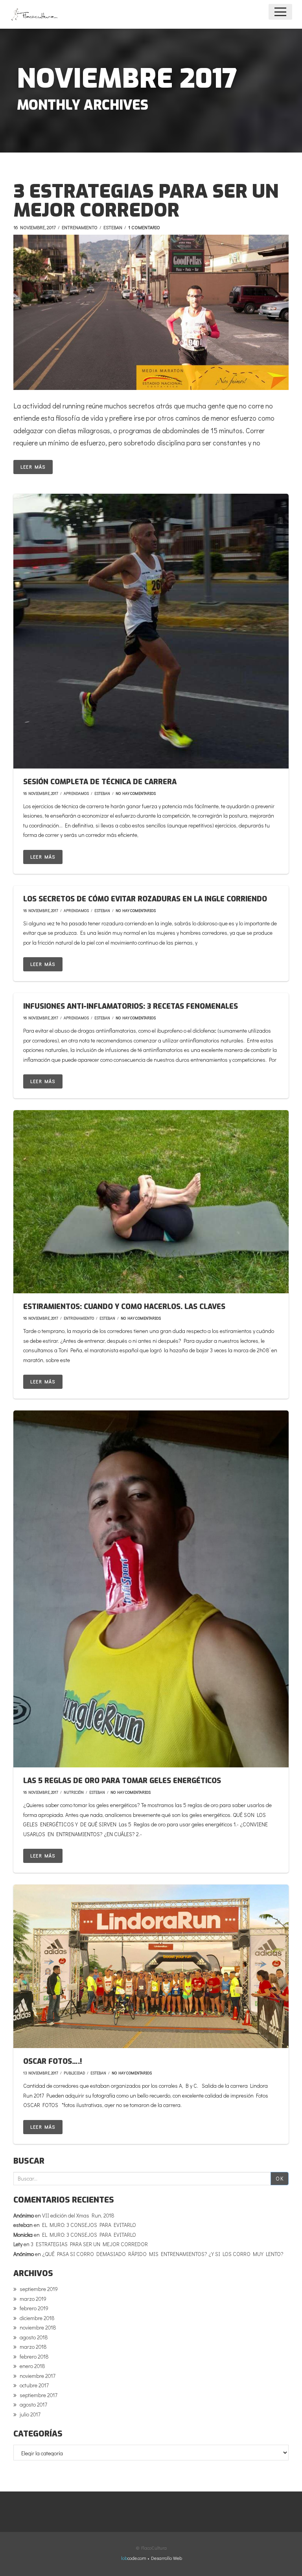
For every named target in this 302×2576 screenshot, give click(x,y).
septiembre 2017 (39, 2395)
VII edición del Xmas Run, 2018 (78, 2215)
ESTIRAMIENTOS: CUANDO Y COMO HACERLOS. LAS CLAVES (124, 1307)
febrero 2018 (34, 2356)
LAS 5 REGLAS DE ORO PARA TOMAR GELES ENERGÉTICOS (122, 1781)
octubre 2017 (34, 2385)
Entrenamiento (80, 227)
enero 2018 (32, 2366)
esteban (113, 227)
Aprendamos (76, 793)
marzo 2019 (33, 2299)
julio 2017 (30, 2414)
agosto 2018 (34, 2337)
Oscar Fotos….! (52, 2061)
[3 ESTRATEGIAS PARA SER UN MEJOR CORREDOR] (151, 313)
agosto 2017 (33, 2404)
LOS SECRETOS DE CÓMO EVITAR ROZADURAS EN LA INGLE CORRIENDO (145, 899)
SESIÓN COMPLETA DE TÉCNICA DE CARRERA (100, 782)
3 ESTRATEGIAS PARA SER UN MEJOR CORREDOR (146, 201)
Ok (280, 2178)
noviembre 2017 (38, 2376)
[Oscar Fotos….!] (151, 1966)
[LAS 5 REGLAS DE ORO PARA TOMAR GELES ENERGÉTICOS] (151, 1589)
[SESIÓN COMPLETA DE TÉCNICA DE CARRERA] (151, 631)
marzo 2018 (33, 2347)
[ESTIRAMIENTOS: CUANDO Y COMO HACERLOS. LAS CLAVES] (151, 1202)
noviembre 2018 (38, 2327)
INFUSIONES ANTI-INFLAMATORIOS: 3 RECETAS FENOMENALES (131, 1006)
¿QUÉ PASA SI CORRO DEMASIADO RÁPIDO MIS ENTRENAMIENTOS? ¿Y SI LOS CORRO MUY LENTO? (163, 2254)
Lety (18, 2244)
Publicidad (74, 2073)
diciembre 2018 (37, 2318)
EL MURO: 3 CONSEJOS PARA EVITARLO (89, 2225)
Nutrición (74, 1792)
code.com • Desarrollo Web (152, 2558)
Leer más (33, 467)
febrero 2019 (34, 2308)
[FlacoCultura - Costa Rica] (35, 14)
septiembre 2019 (39, 2289)
